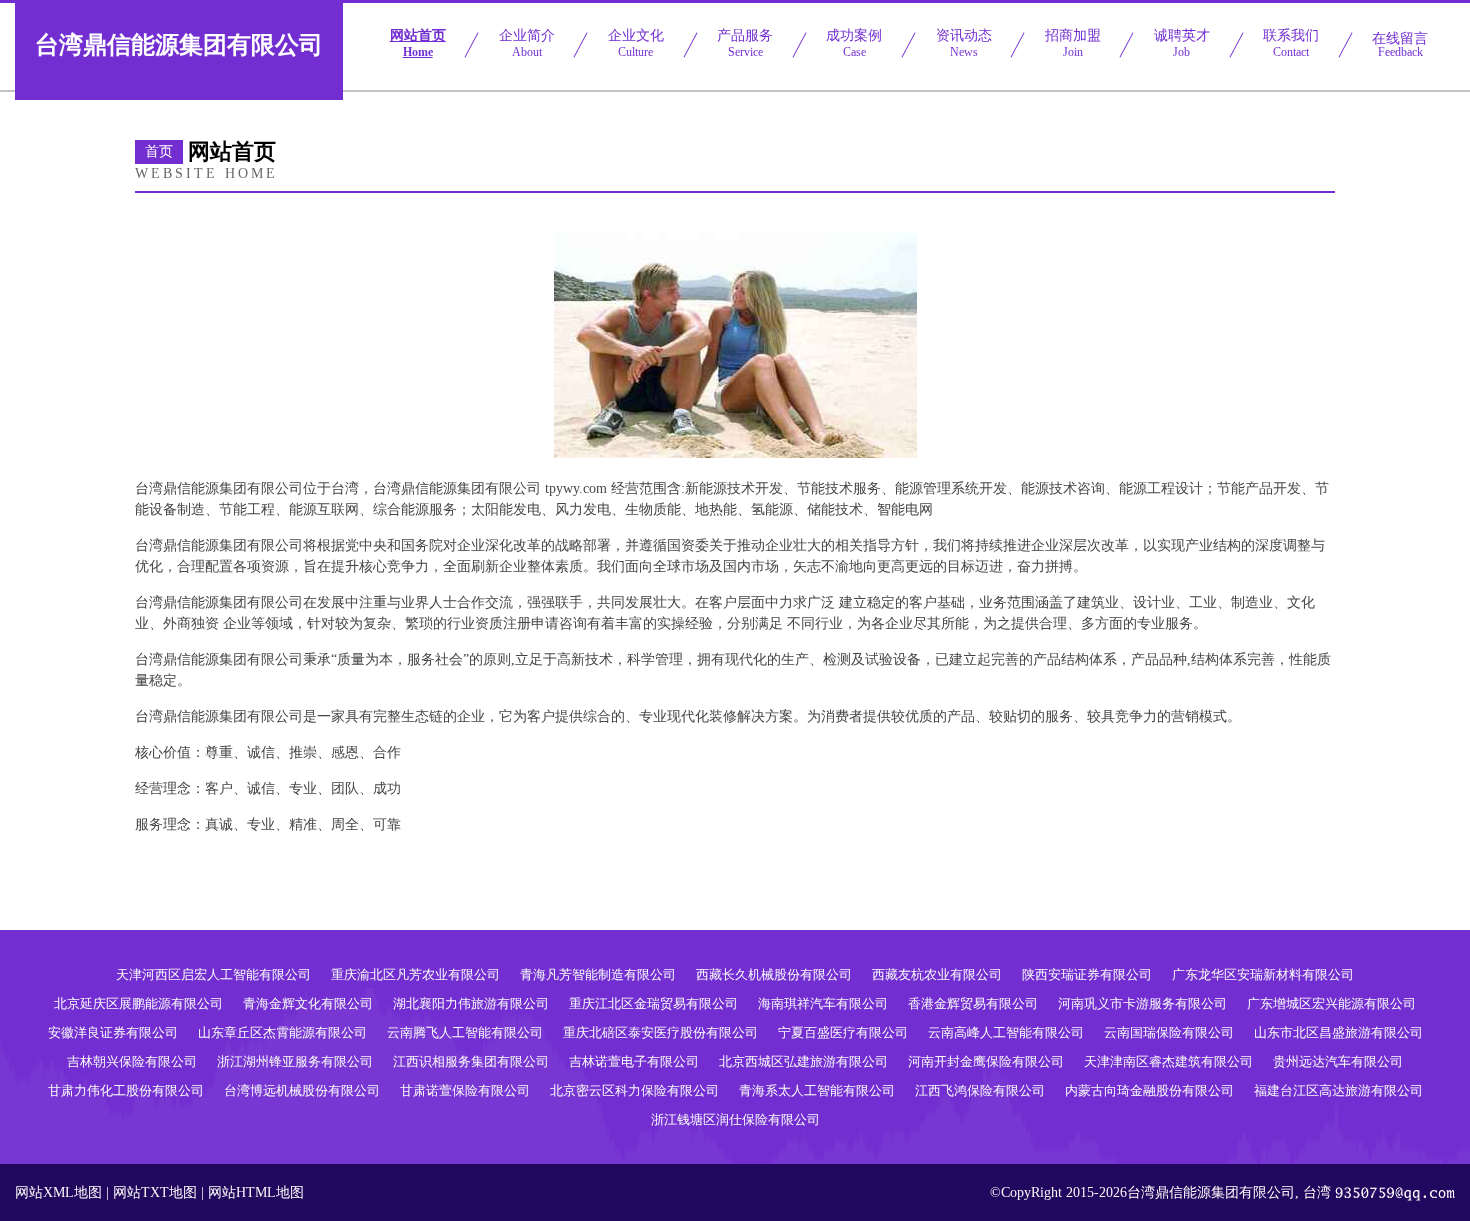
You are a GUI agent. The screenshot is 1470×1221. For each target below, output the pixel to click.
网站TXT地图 (155, 1192)
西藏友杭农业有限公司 (937, 974)
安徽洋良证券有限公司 (113, 1032)
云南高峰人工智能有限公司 (1006, 1032)
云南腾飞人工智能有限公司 (465, 1032)
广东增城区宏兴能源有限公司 (1331, 1003)
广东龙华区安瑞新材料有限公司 (1263, 974)
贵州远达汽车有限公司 (1338, 1061)
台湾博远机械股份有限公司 (302, 1090)
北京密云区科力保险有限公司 (634, 1090)
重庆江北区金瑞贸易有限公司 (653, 1003)
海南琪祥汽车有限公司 (823, 1003)
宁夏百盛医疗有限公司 (843, 1032)
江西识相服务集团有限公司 (471, 1061)
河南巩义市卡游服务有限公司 (1142, 1003)
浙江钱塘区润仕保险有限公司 (735, 1119)
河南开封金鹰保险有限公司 (986, 1061)
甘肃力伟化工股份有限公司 (126, 1090)
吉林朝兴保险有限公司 (132, 1061)
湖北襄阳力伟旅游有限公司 (471, 1003)
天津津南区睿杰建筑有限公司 (1168, 1061)
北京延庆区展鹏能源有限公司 (138, 1003)
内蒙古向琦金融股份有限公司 (1149, 1090)
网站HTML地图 (256, 1192)
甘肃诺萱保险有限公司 (465, 1090)
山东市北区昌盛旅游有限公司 (1338, 1032)
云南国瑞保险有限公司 (1169, 1032)
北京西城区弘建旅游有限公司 (803, 1061)
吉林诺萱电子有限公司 (634, 1061)
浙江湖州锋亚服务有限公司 (295, 1061)
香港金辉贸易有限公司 (973, 1003)
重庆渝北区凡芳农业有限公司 (415, 974)
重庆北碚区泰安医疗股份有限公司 (660, 1032)
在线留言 (1400, 45)
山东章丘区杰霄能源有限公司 (282, 1032)
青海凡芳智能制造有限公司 (598, 974)
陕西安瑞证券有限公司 (1087, 974)
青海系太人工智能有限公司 (817, 1090)
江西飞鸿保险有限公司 (980, 1090)
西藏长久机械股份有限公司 (774, 974)
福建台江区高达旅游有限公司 (1338, 1090)
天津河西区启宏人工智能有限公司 (213, 974)
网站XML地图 (58, 1192)
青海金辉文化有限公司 (308, 1003)
